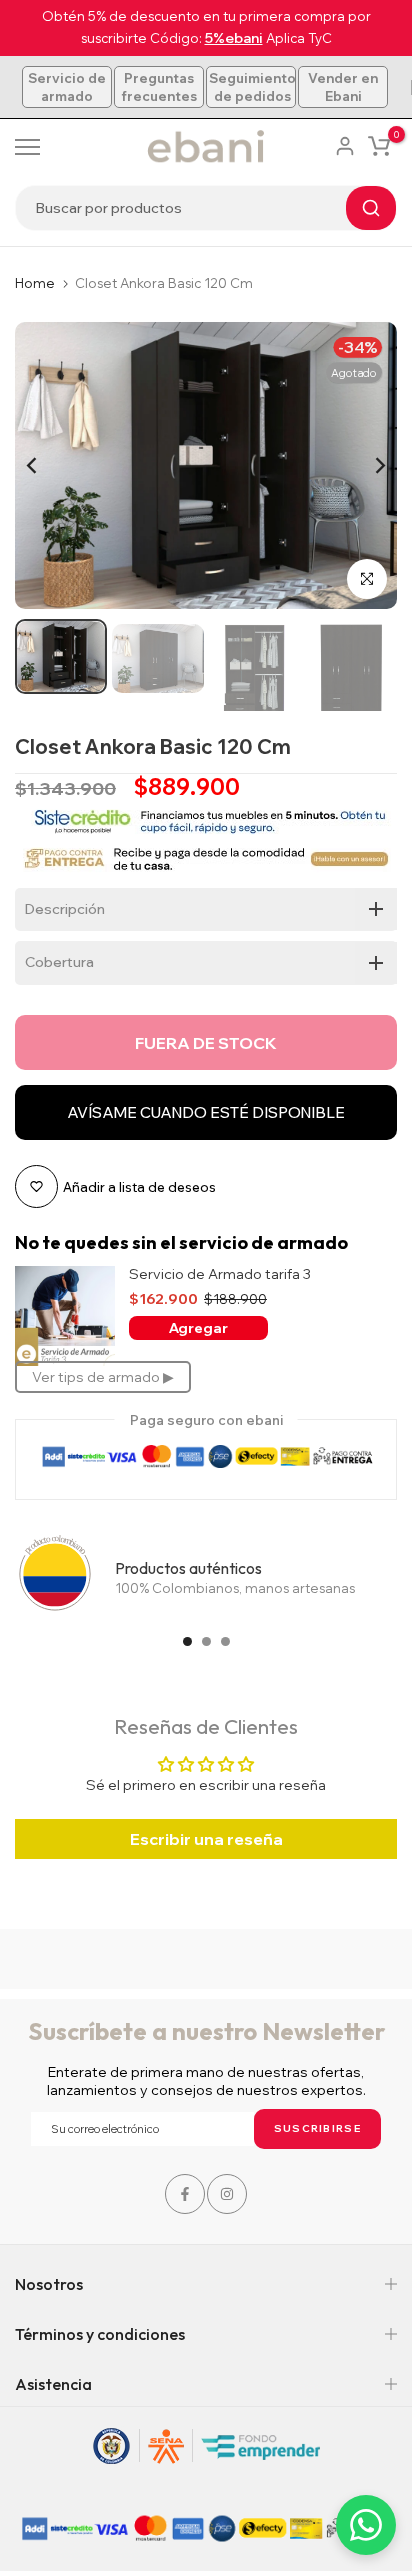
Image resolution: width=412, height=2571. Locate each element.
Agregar (198, 1328)
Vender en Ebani (343, 87)
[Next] (367, 466)
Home (35, 283)
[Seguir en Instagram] (227, 2194)
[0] (379, 146)
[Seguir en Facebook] (185, 2194)
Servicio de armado (67, 87)
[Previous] (45, 466)
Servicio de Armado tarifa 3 (220, 1274)
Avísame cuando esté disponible (206, 1112)
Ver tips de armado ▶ (103, 1377)
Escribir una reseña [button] (206, 1839)
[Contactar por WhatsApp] (366, 2525)
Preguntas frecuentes (159, 87)
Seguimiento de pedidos (252, 87)
